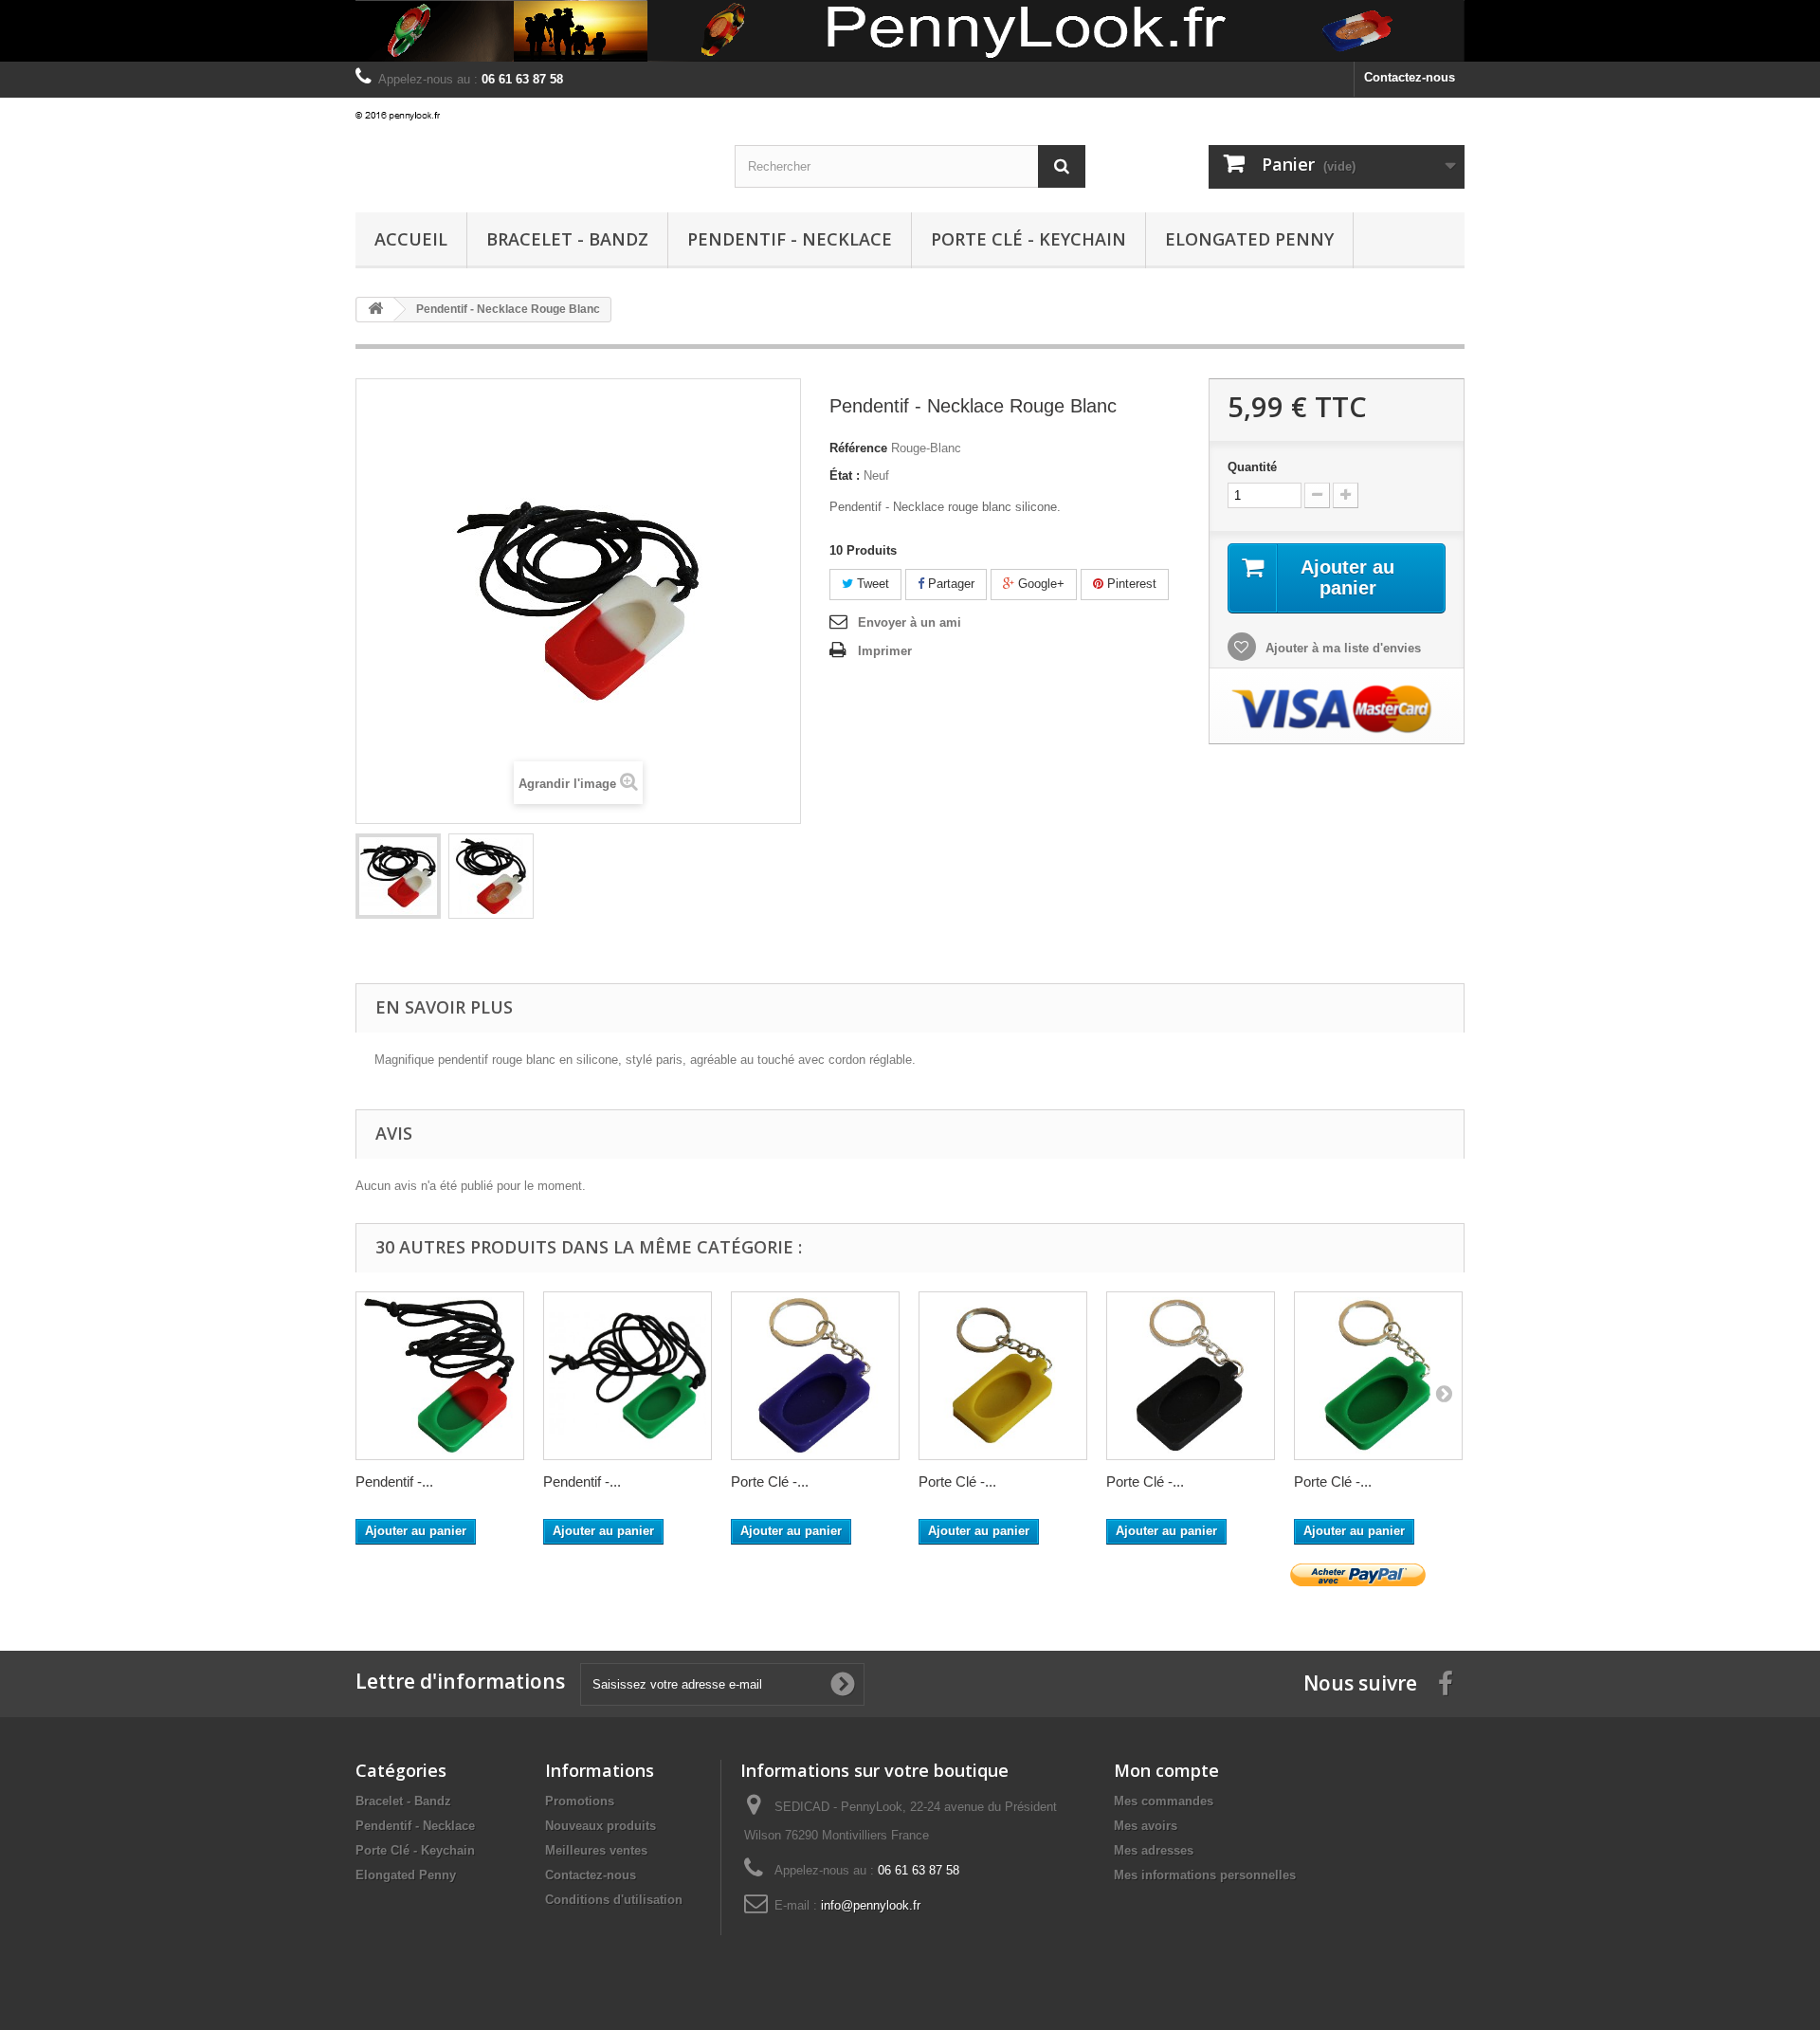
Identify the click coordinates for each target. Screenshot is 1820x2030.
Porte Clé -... (770, 1481)
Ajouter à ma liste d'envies (1341, 648)
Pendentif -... (394, 1481)
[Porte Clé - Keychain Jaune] (1003, 1376)
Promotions (580, 1801)
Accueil (411, 239)
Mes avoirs (1146, 1826)
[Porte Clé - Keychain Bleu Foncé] (815, 1376)
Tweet (871, 584)
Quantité (1252, 467)
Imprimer (885, 651)
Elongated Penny (1249, 239)
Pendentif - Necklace (790, 239)
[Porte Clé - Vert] (1378, 1376)
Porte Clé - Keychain (1028, 239)
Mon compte (1166, 1770)
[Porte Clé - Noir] (1191, 1376)
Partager (949, 584)
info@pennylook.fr (871, 1905)
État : (845, 475)
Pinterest (1130, 584)
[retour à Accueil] (375, 310)
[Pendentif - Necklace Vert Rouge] (440, 1376)
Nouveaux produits (601, 1826)
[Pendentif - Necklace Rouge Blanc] (398, 876)
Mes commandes (1164, 1801)
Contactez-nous (1410, 77)
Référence (858, 448)
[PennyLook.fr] (531, 117)
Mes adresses (1154, 1850)
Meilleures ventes (596, 1850)
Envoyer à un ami (910, 622)
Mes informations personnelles (1205, 1875)
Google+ (1039, 584)
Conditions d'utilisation (614, 1900)
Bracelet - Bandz (567, 239)
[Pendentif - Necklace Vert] (628, 1376)
